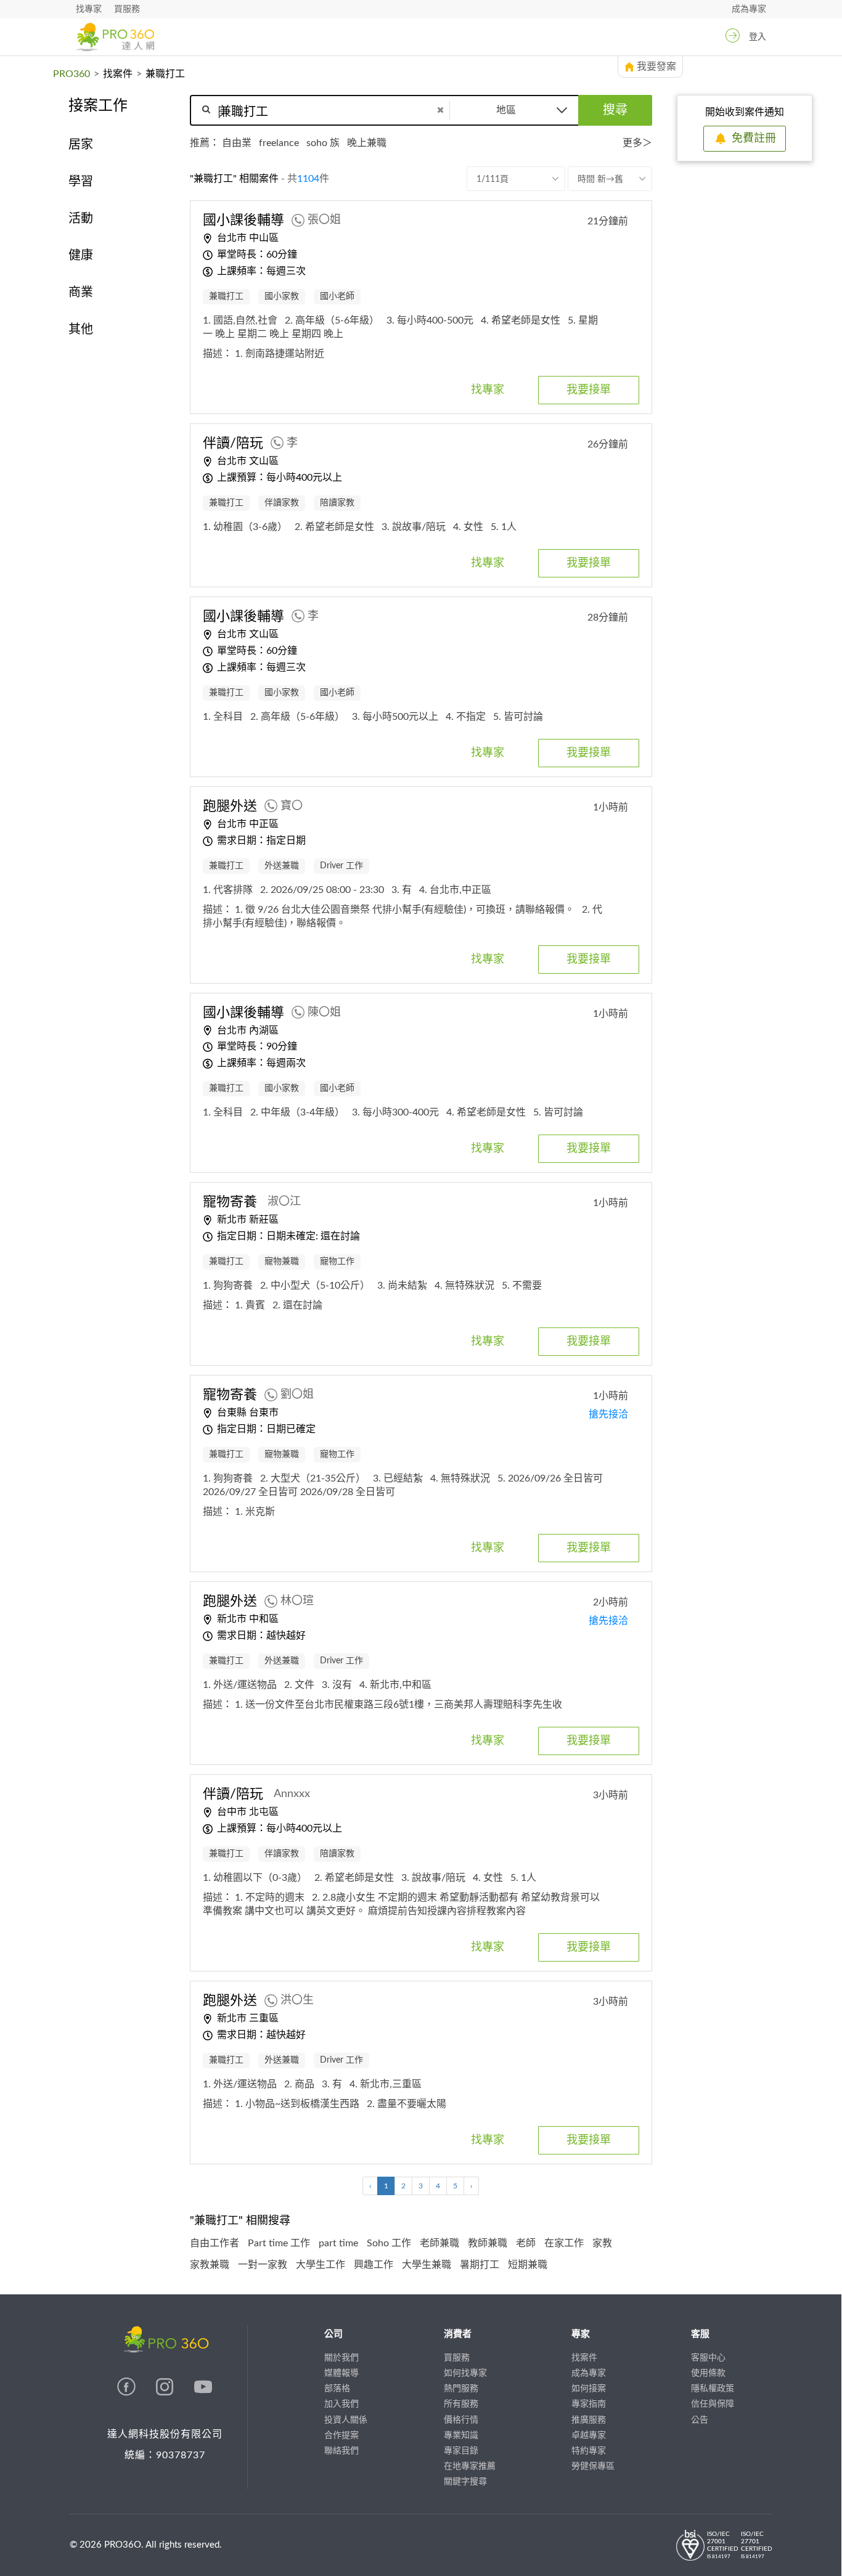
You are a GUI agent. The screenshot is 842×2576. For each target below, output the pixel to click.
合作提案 (341, 2435)
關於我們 (341, 2358)
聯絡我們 (341, 2451)
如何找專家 (465, 2373)
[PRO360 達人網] (115, 37)
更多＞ (637, 143)
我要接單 (589, 390)
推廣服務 (589, 2420)
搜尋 (615, 110)
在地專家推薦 (470, 2466)
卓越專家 (589, 2435)
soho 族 (323, 143)
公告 (700, 2420)
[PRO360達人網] (128, 2393)
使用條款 (708, 2373)
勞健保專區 (593, 2466)
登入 (758, 37)
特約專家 (589, 2451)
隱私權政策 (713, 2389)
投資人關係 (346, 2420)
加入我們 (341, 2404)
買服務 (127, 9)
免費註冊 (754, 139)
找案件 (118, 74)
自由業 (237, 143)
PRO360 (72, 74)
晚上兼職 (367, 143)
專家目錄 (461, 2451)
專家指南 (589, 2404)
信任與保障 (713, 2404)
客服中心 (708, 2358)
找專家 (89, 9)
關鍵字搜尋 (465, 2482)
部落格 (337, 2389)
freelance (279, 143)
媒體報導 (341, 2373)
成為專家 (749, 9)
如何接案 (589, 2389)
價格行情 (461, 2420)
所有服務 (461, 2404)
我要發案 (656, 67)
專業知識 (461, 2435)
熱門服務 (461, 2389)
